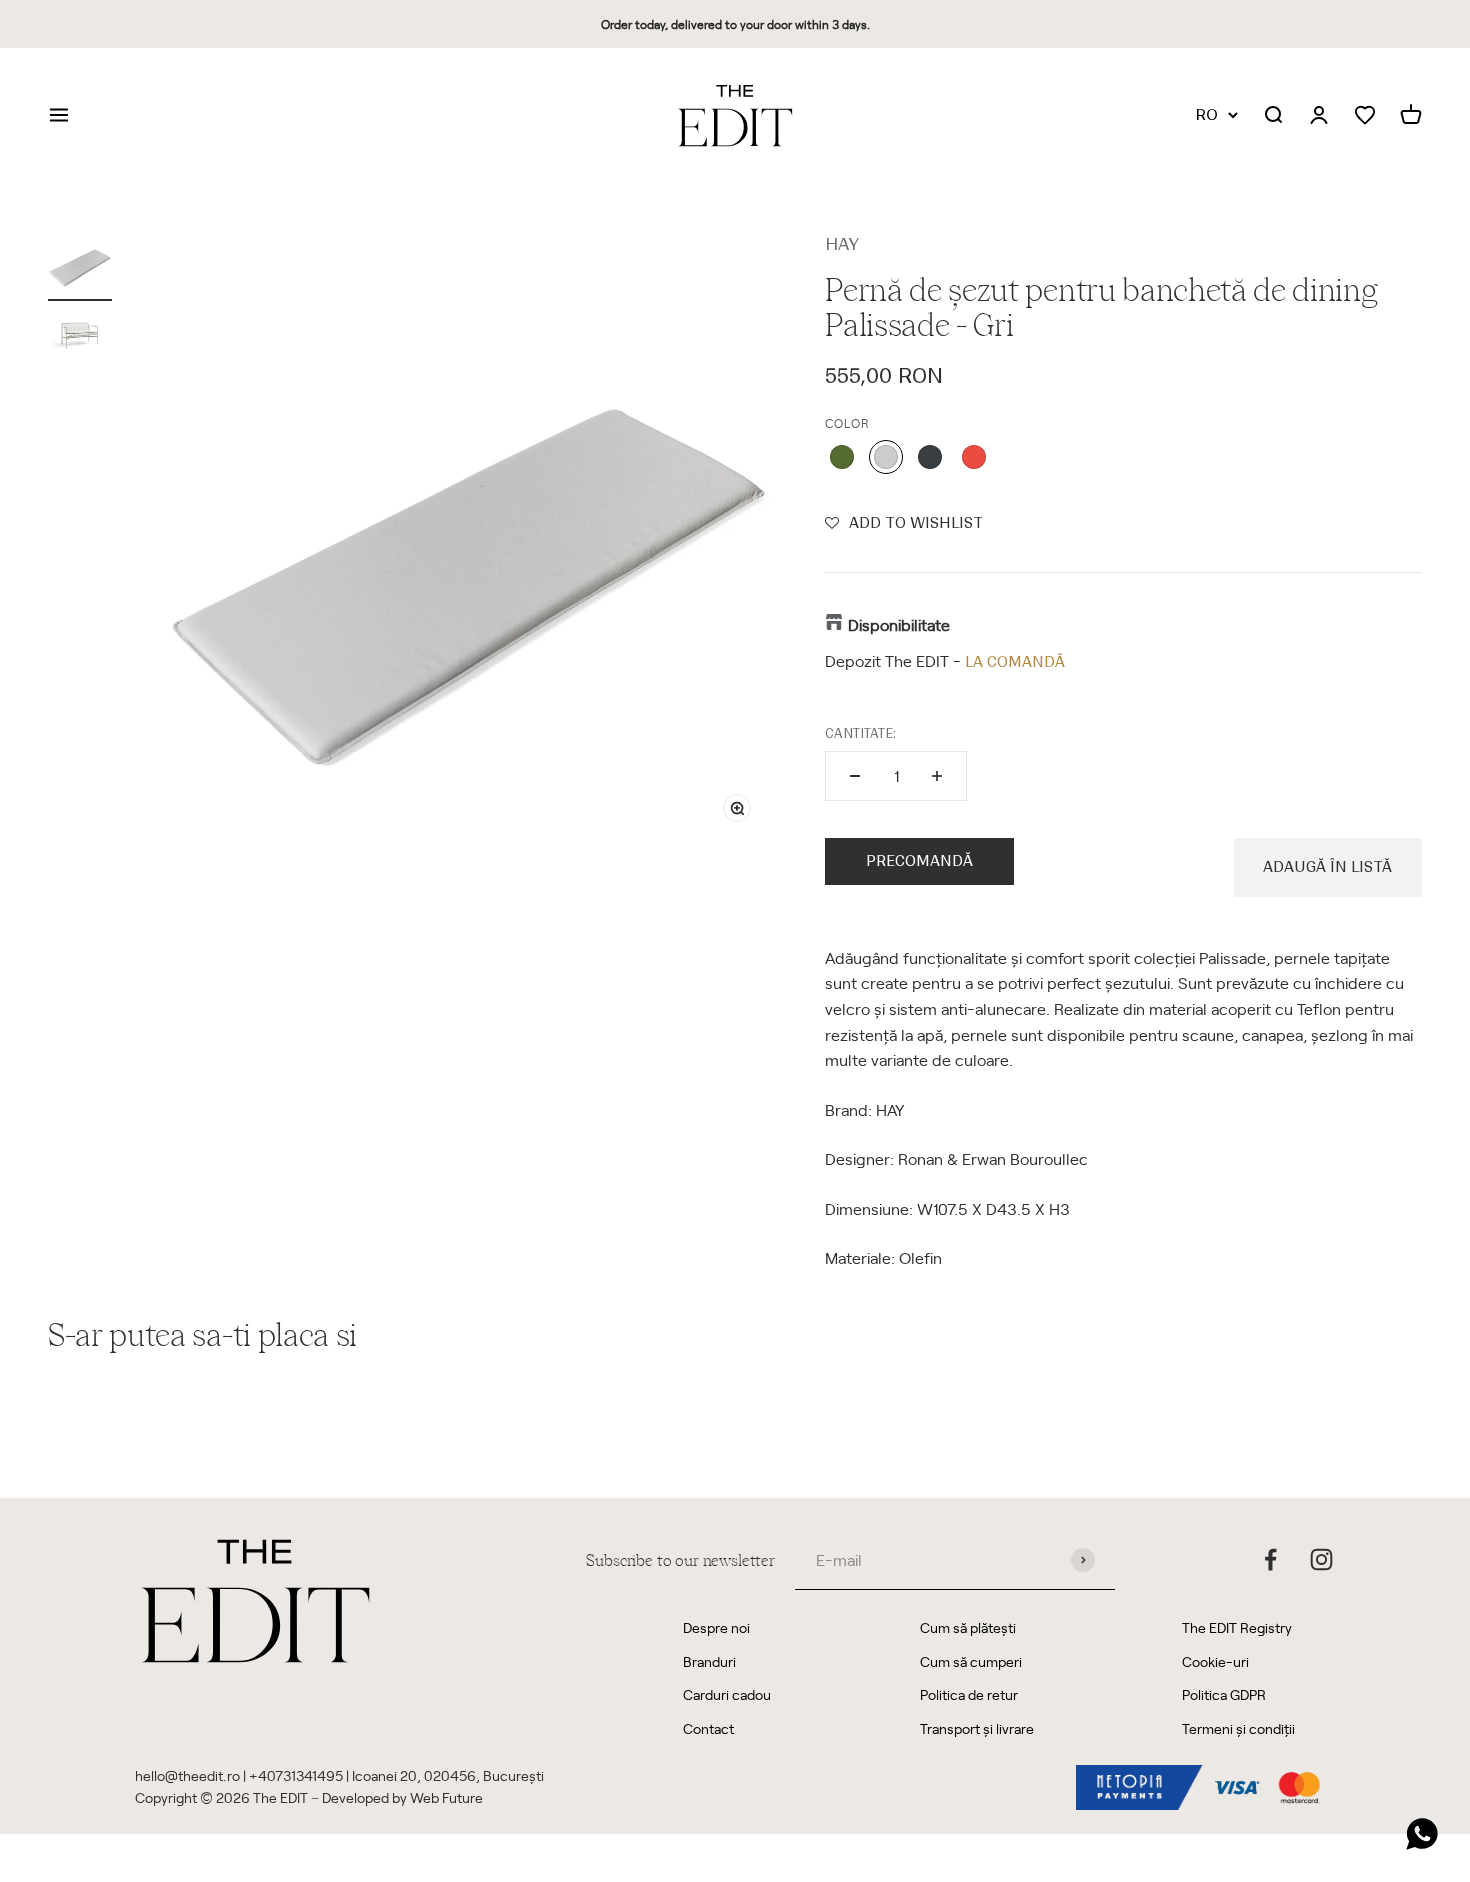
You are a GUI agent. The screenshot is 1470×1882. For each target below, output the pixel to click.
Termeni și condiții (1238, 1728)
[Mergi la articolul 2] (80, 335)
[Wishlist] (1365, 115)
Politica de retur (969, 1694)
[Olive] (842, 457)
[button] (904, 523)
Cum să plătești (968, 1627)
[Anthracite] (930, 457)
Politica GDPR (1224, 1694)
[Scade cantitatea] (855, 776)
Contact (708, 1728)
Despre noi (716, 1627)
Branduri (709, 1661)
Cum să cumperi (971, 1661)
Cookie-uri (1215, 1661)
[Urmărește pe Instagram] (1321, 1559)
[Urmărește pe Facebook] (1270, 1559)
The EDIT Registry (1237, 1627)
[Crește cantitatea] (937, 776)
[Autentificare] (1319, 116)
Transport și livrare (977, 1728)
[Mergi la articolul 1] (80, 266)
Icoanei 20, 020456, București (448, 1775)
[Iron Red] (974, 457)
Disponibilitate (899, 624)
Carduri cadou (727, 1694)
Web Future (446, 1797)
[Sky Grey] (886, 457)
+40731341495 (296, 1775)
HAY (842, 244)
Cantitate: (860, 733)
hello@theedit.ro (187, 1775)
